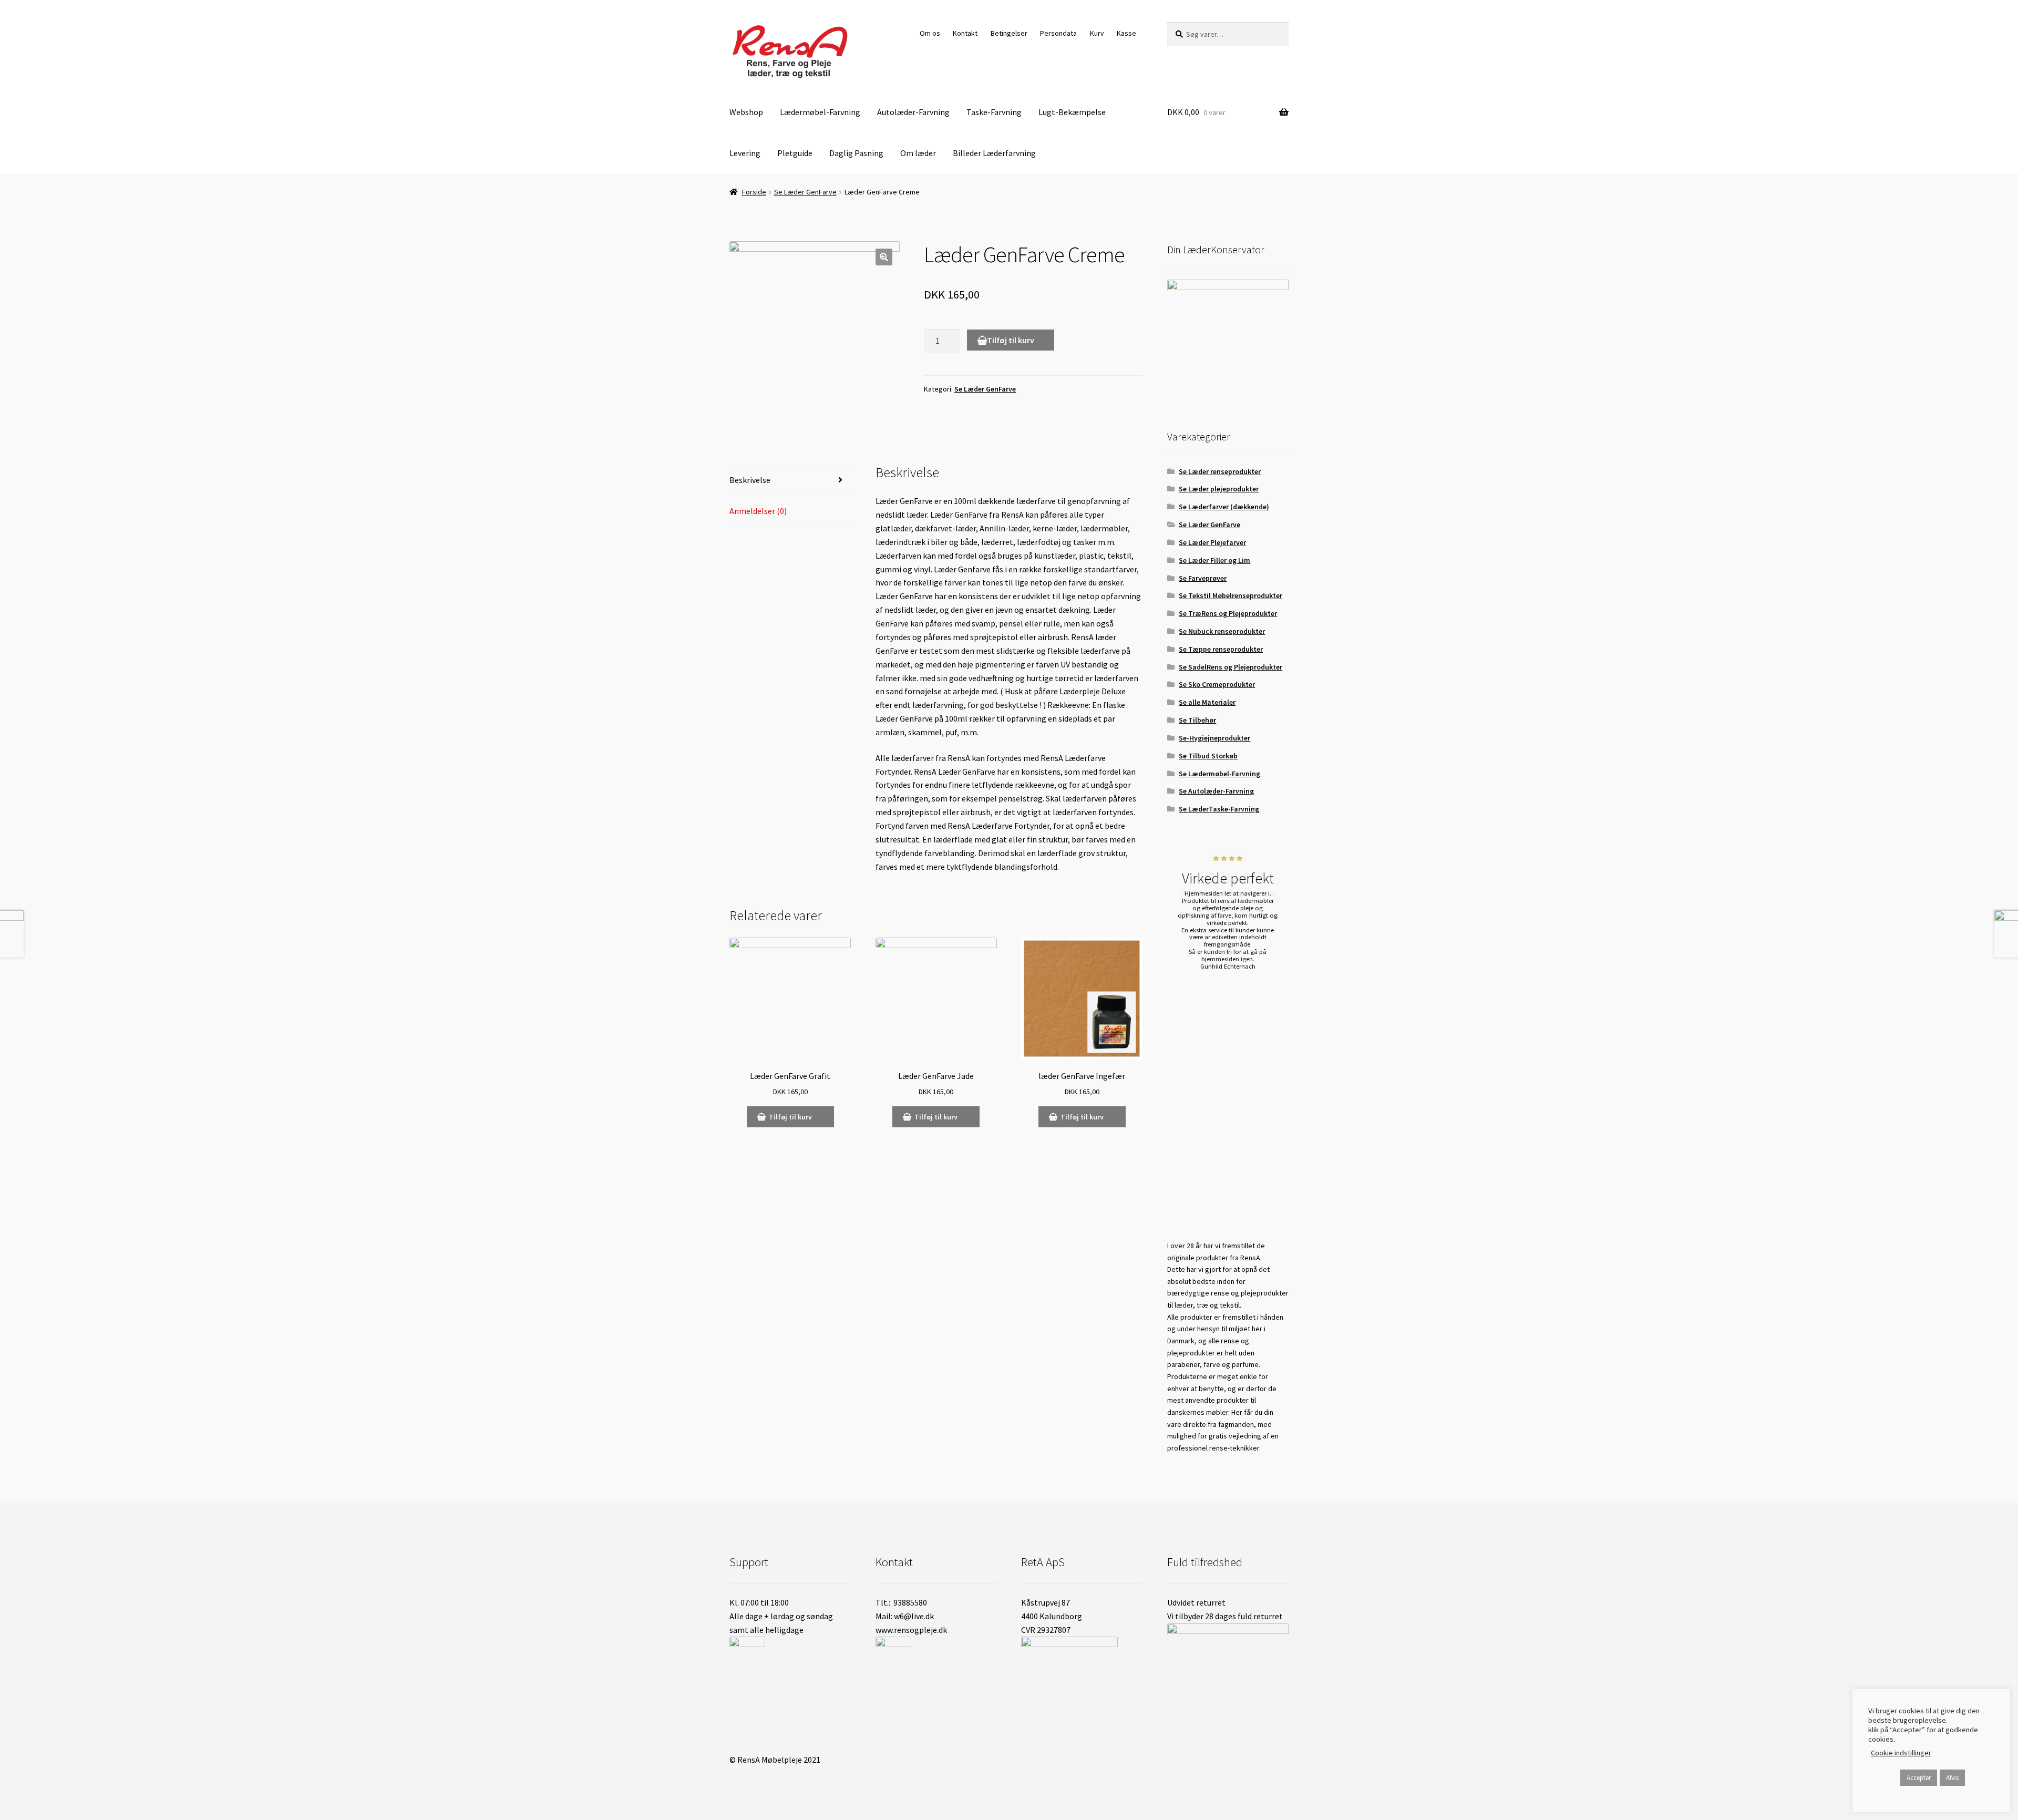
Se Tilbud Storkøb (1208, 756)
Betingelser (1009, 33)
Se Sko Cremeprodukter (1217, 684)
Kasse (1126, 33)
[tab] (790, 481)
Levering (745, 153)
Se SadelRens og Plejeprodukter (1231, 667)
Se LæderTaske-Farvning (1219, 809)
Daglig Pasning (856, 153)
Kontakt (965, 33)
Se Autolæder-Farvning (1216, 791)
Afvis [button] (1952, 1778)
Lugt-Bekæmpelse (1072, 112)
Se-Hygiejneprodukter (1214, 738)
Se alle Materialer (1207, 702)
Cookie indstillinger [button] (1901, 1753)
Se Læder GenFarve (805, 192)
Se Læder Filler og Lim (1214, 560)
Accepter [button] (1919, 1778)
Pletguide (795, 153)
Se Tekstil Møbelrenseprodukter (1231, 595)
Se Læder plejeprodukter (1219, 489)
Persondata (1058, 33)
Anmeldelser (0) (758, 511)
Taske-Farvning (994, 112)
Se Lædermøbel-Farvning (1219, 774)
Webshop (746, 112)
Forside (754, 192)
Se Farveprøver (1203, 578)
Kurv (1097, 33)
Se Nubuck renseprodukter (1222, 631)
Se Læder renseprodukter (1220, 471)
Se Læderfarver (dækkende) (1224, 507)
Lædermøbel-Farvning (820, 112)
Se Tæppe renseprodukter (1221, 649)
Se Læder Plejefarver (1212, 542)
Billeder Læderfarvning (994, 153)
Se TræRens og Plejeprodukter (1228, 613)
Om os (930, 33)
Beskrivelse (750, 480)
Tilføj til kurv (1011, 340)
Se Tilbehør (1197, 720)
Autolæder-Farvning (913, 112)
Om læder (918, 153)
